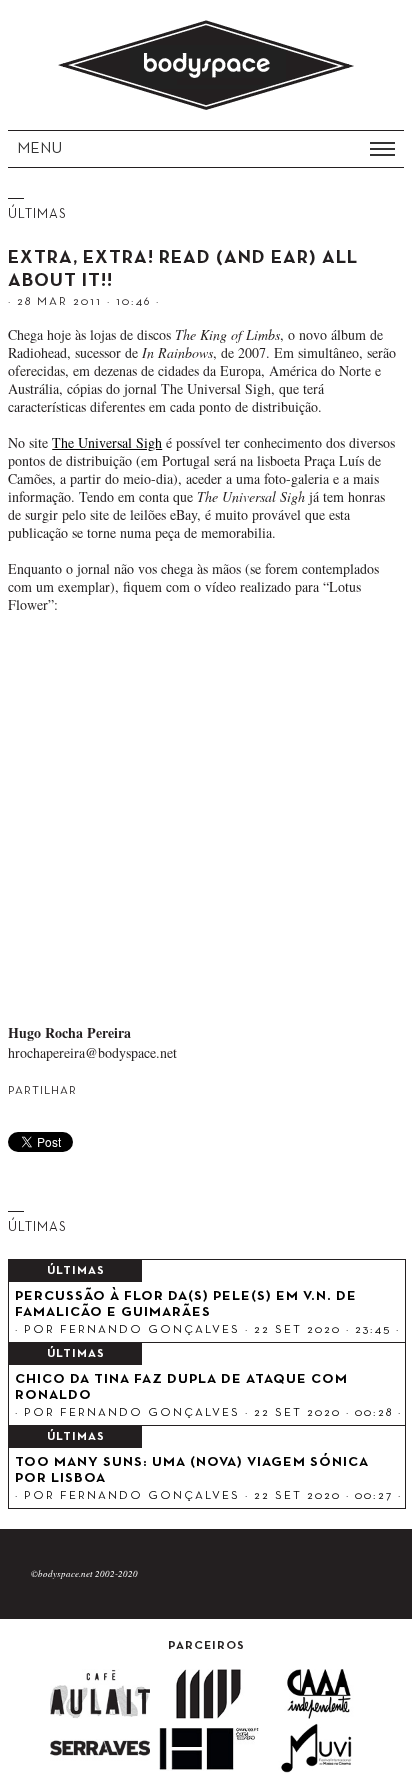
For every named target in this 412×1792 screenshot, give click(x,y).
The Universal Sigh (107, 442)
